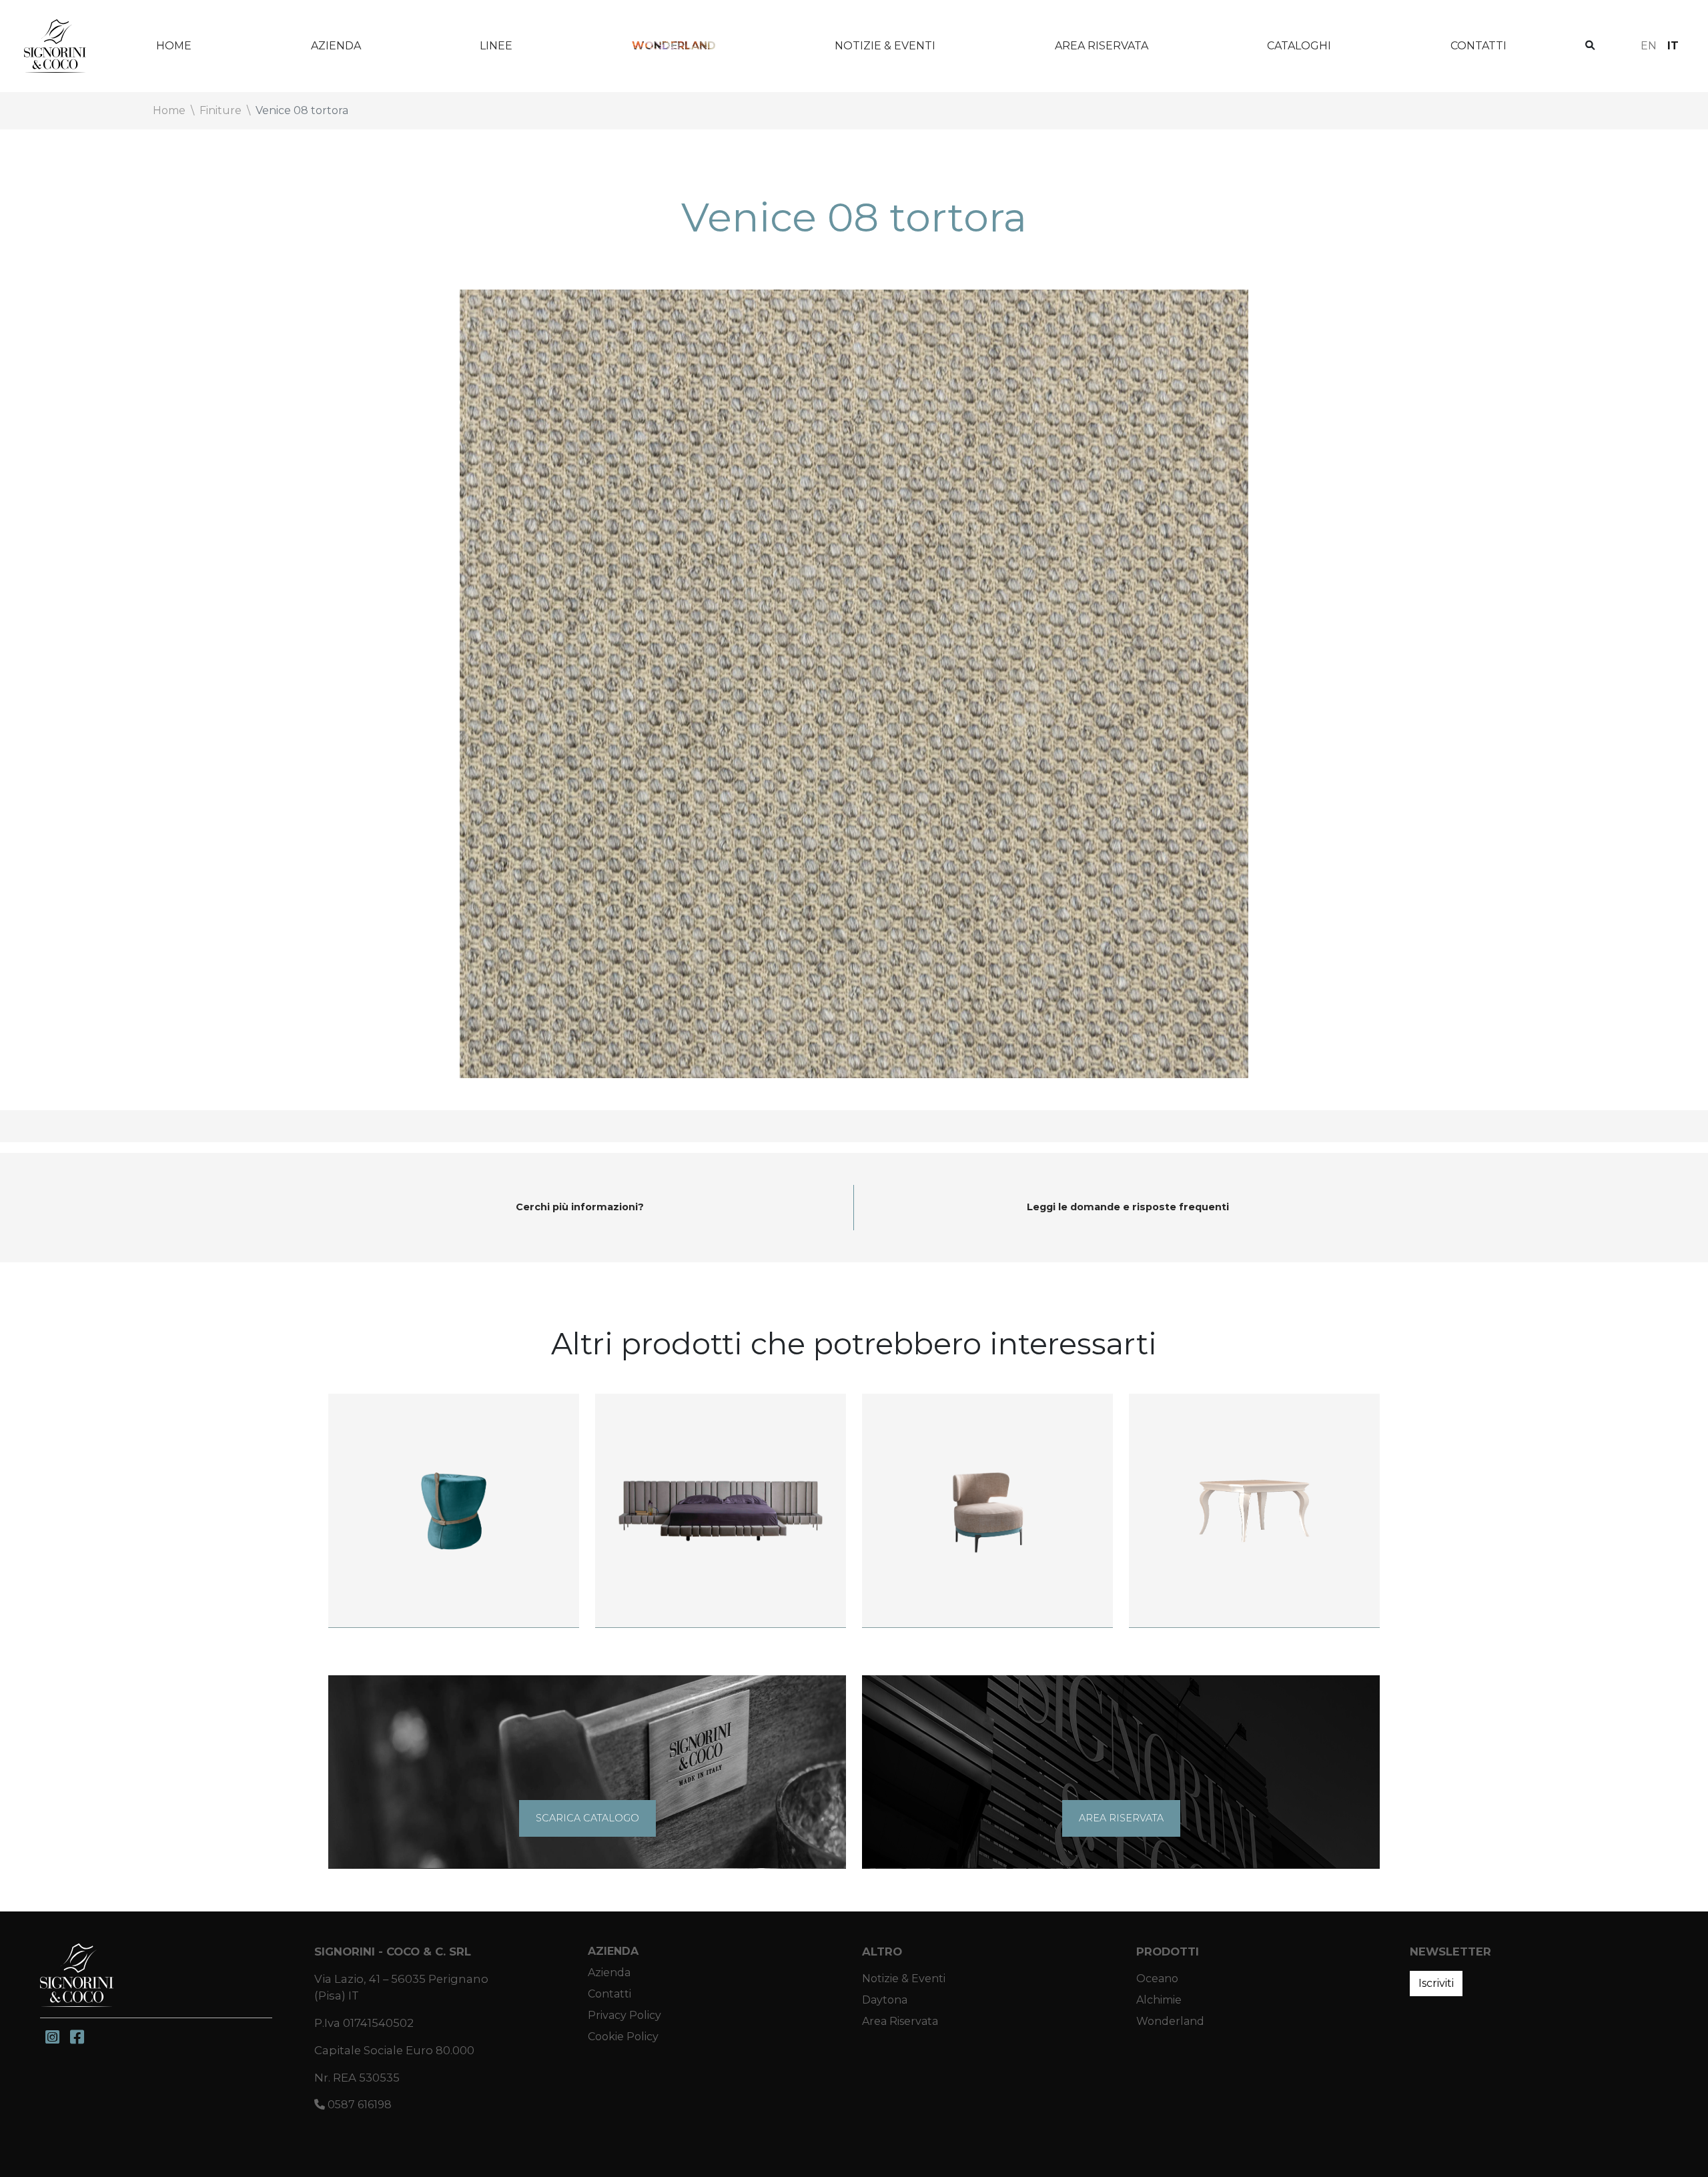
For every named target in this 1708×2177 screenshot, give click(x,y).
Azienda (336, 46)
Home (174, 46)
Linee (496, 46)
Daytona (885, 2000)
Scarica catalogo (587, 1818)
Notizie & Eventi (885, 46)
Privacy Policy (624, 2015)
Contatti (1478, 46)
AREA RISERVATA (1121, 1818)
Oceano (1157, 1979)
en (1649, 46)
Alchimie (1159, 2000)
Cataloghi (1299, 46)
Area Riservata (1102, 46)
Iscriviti (1436, 1983)
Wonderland (674, 46)
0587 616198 (358, 2105)
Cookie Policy (623, 2037)
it (1673, 46)
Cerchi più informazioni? (580, 1207)
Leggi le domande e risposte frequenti (1128, 1207)
